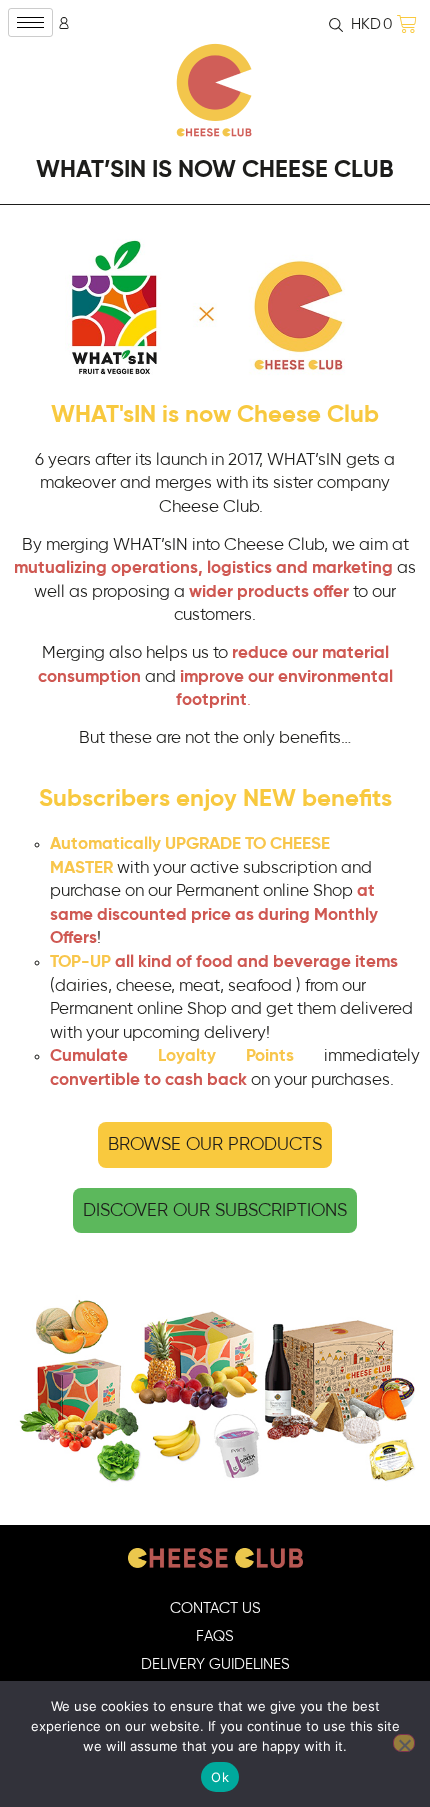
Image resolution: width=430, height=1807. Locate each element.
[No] (404, 1743)
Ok (220, 1777)
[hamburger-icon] (30, 22)
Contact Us (215, 1608)
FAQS (215, 1636)
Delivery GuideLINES (215, 1664)
